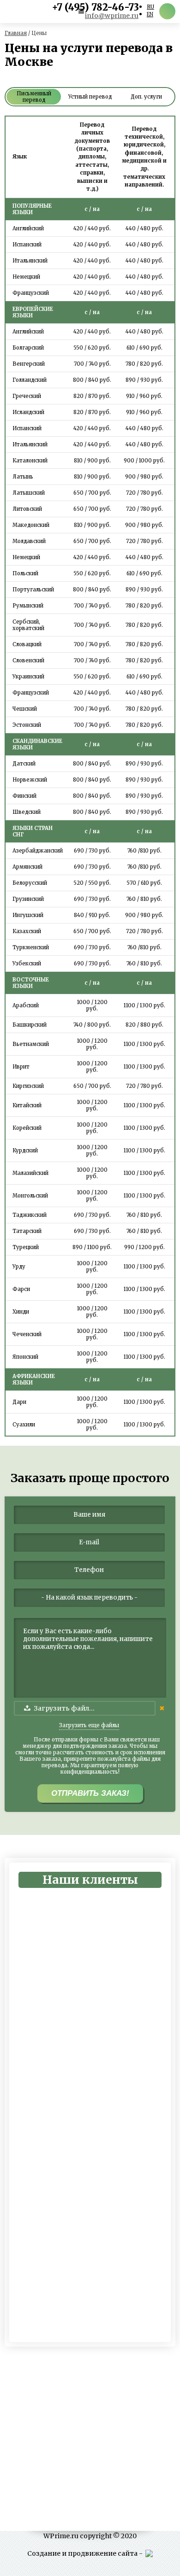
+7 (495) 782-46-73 (95, 7)
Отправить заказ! (90, 1793)
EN (150, 14)
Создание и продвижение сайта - (86, 2553)
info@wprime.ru (112, 16)
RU (150, 7)
